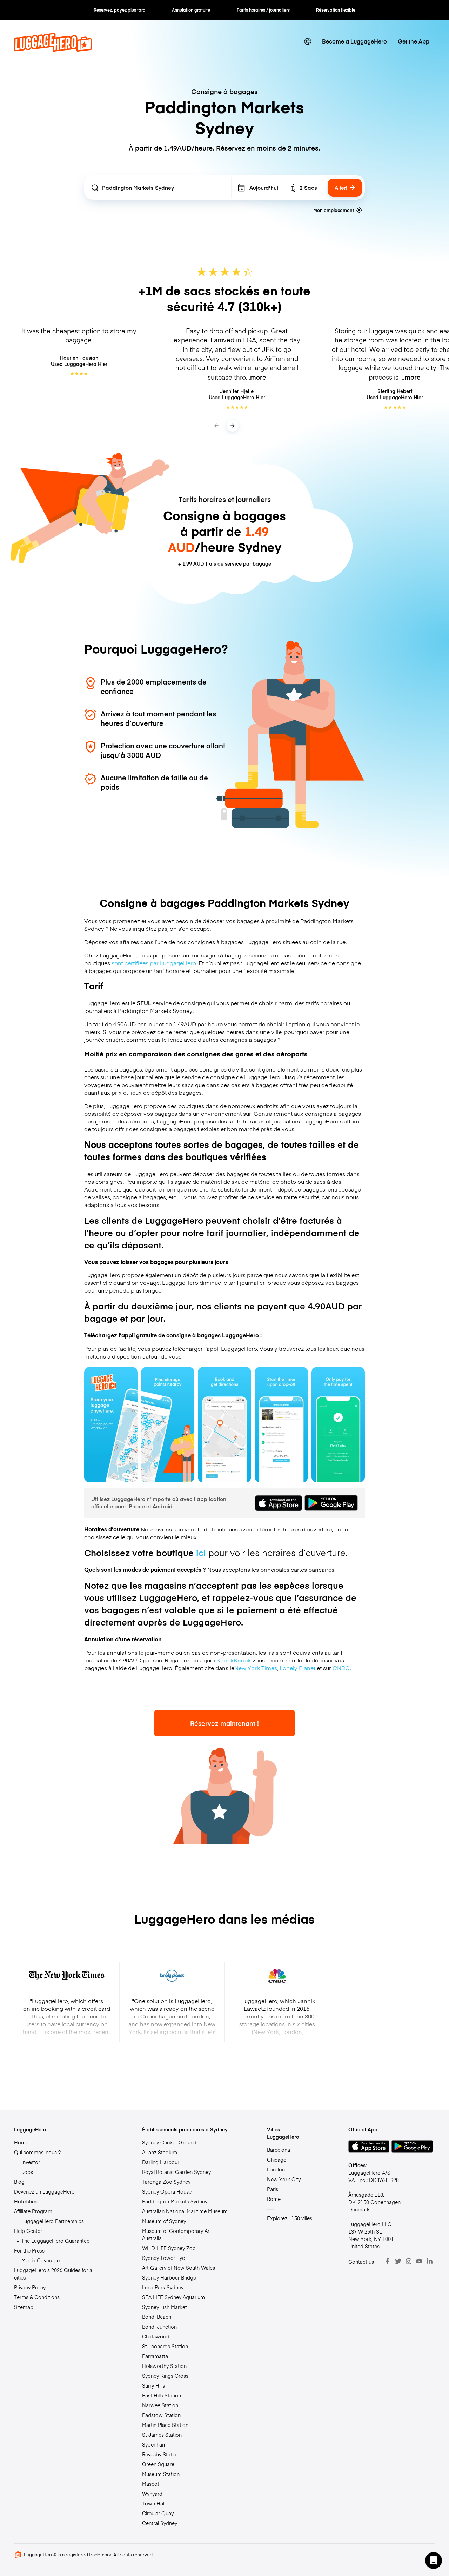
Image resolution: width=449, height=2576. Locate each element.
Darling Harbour (161, 2162)
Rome (274, 2199)
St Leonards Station (165, 2346)
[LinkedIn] (430, 2261)
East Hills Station (162, 2395)
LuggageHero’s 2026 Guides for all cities (54, 2274)
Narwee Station (160, 2405)
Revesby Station (161, 2454)
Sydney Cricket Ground (169, 2142)
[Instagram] (409, 2261)
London (276, 2169)
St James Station (162, 2435)
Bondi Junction (159, 2327)
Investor (31, 2162)
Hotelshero (27, 2201)
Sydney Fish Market (165, 2307)
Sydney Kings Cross (165, 2376)
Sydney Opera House (167, 2191)
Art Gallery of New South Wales (179, 2268)
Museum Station (161, 2474)
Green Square (158, 2464)
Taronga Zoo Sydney (166, 2182)
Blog (19, 2182)
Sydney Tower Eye (163, 2258)
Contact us (361, 2262)
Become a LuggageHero (354, 41)
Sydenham (154, 2444)
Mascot (151, 2484)
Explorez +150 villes (290, 2218)
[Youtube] (419, 2261)
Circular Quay (158, 2513)
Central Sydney (160, 2523)
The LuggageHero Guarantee (55, 2241)
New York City (284, 2179)
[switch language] (308, 42)
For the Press (29, 2250)
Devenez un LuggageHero (44, 2191)
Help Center (28, 2231)
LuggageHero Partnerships (53, 2221)
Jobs (27, 2172)
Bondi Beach (157, 2317)
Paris (273, 2189)
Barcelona (279, 2150)
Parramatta (155, 2356)
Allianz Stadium (160, 2152)
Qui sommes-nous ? (37, 2152)
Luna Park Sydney (163, 2287)
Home (21, 2142)
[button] (434, 2561)
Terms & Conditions (37, 2297)
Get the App (414, 41)
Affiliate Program (33, 2211)
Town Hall (154, 2503)
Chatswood (156, 2336)
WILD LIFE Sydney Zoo (169, 2248)
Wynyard (152, 2494)
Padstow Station (161, 2415)
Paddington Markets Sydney (175, 2201)
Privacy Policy (30, 2287)
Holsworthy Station (164, 2366)
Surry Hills (153, 2385)
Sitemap (24, 2307)
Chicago (277, 2160)
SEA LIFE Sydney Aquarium (173, 2297)
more (258, 377)
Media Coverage (41, 2260)
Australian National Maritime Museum (185, 2211)
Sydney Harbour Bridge (169, 2277)
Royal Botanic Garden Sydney (176, 2172)
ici (201, 1552)
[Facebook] (388, 2261)
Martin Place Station (165, 2425)
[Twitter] (398, 2261)
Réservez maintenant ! (224, 1723)
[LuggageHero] (53, 49)
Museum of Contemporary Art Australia (177, 2234)
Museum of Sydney (164, 2221)
